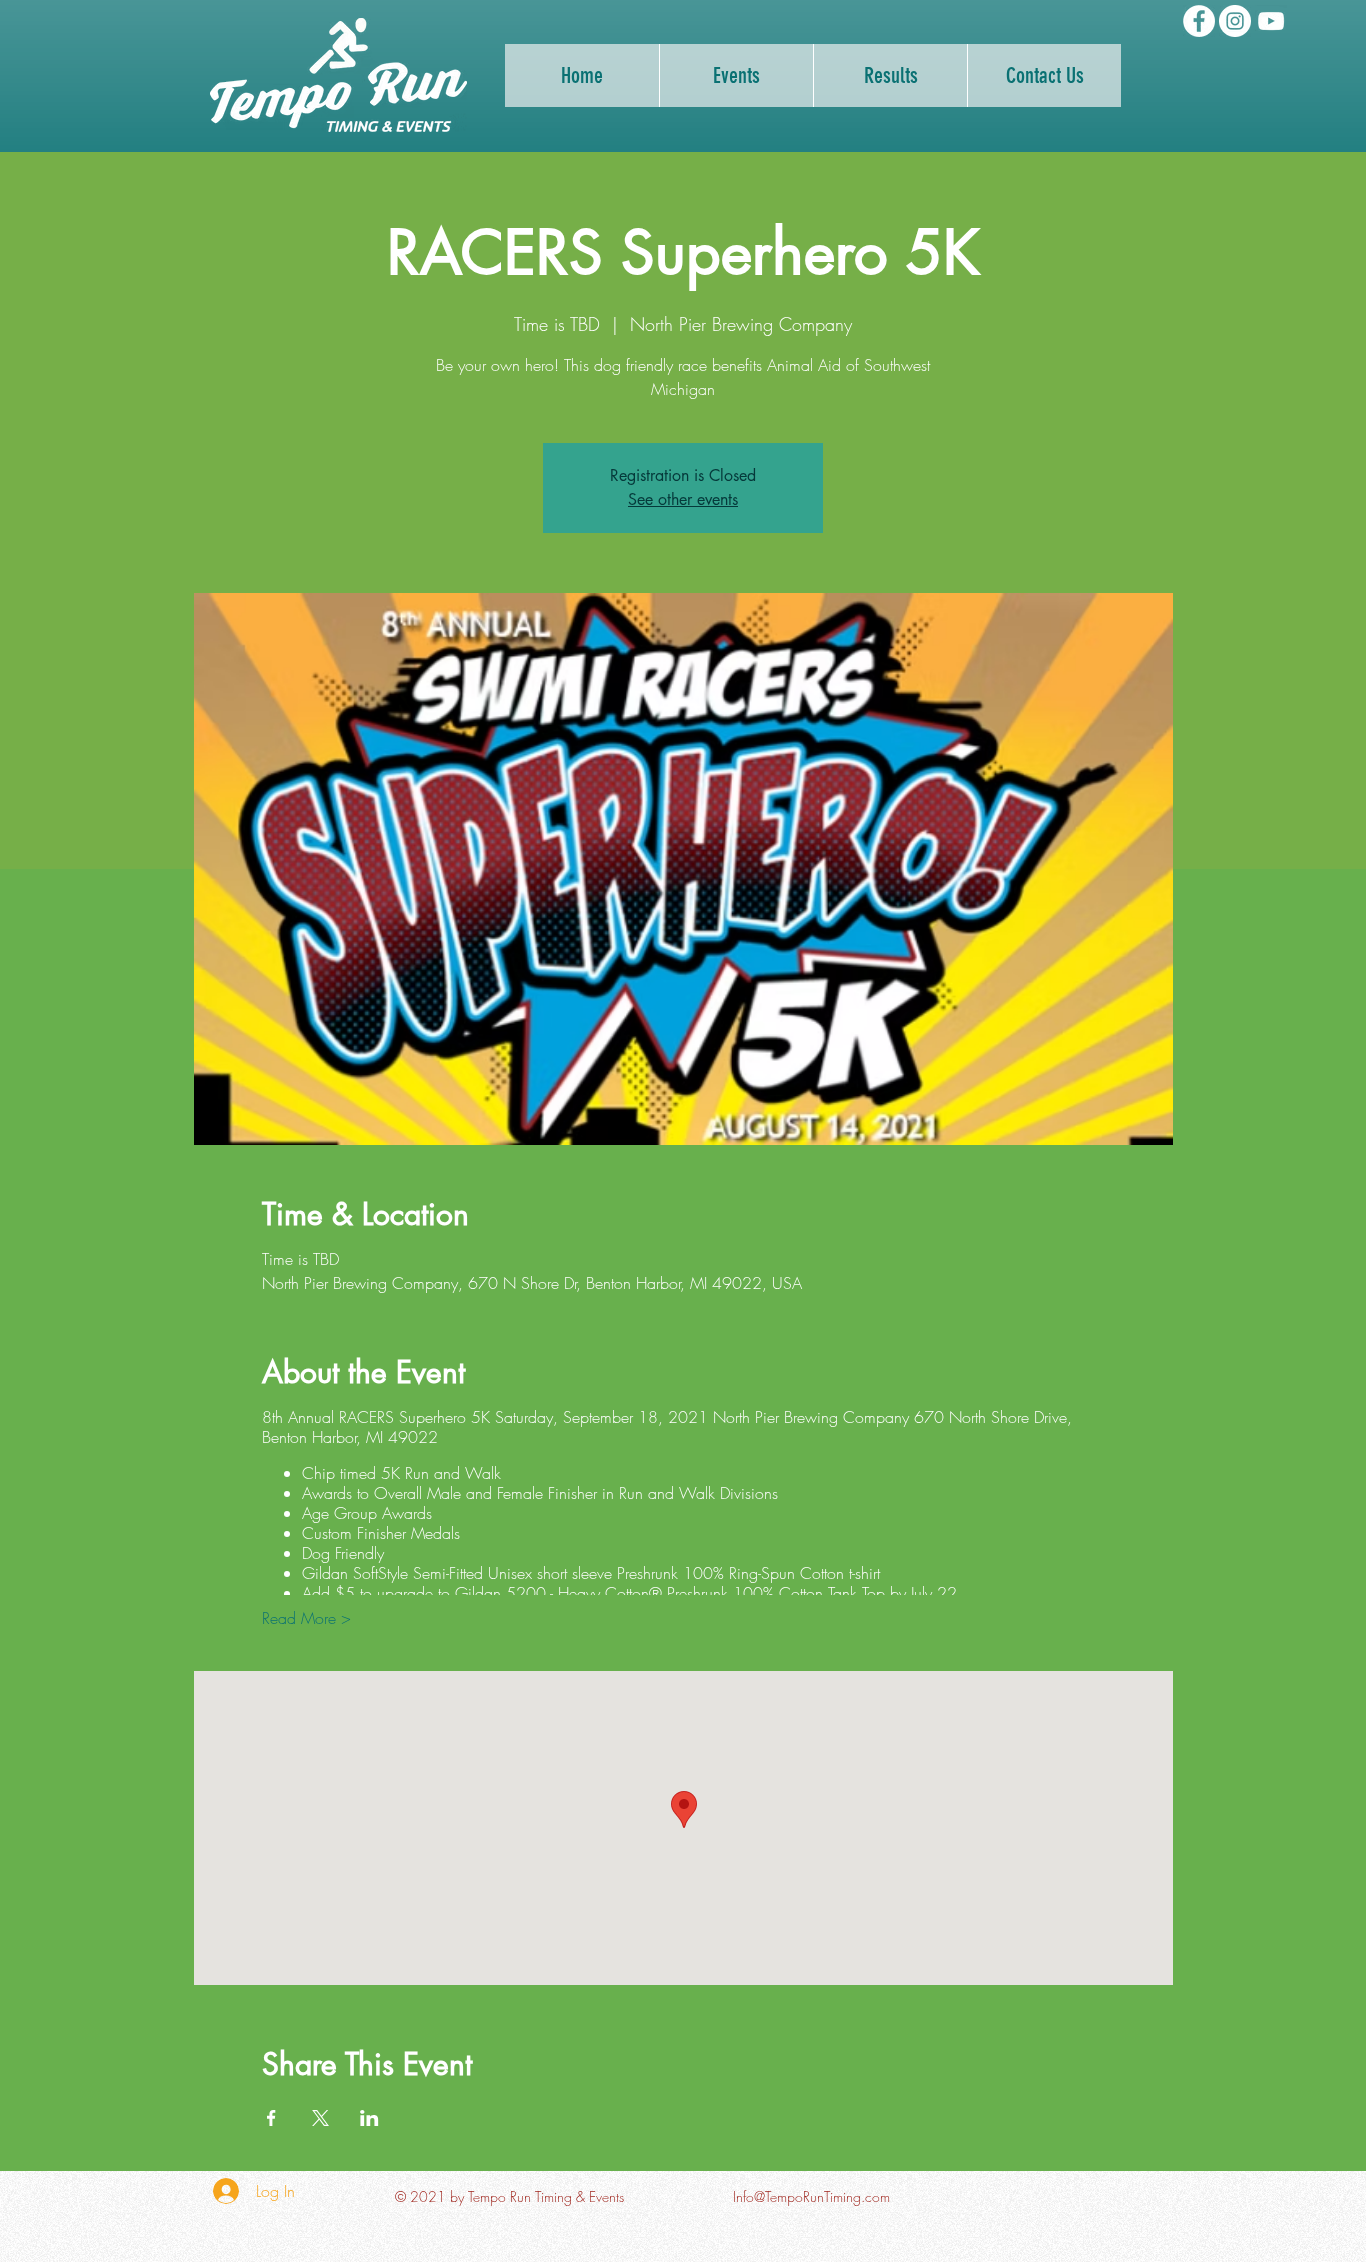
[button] (890, 75)
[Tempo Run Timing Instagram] (1235, 21)
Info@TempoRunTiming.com (811, 2196)
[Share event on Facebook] (271, 2118)
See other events (683, 499)
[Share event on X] (320, 2118)
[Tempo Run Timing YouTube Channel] (1271, 21)
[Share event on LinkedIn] (369, 2118)
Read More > (306, 1618)
